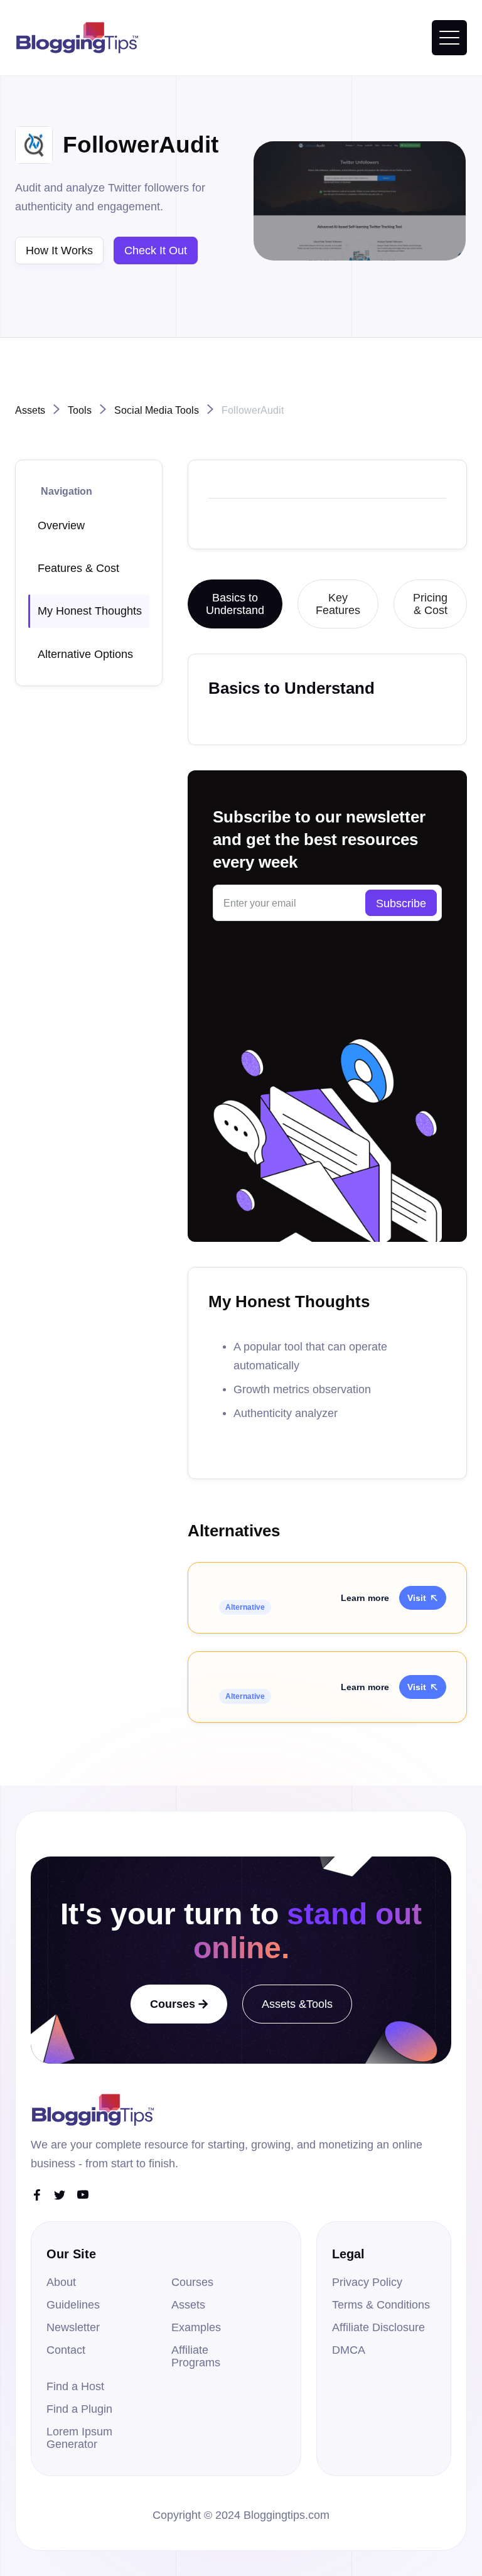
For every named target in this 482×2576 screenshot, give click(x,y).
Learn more (365, 1598)
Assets (30, 410)
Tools (80, 410)
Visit (423, 1598)
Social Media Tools (157, 410)
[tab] (235, 604)
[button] (449, 38)
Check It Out (156, 251)
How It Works (59, 251)
